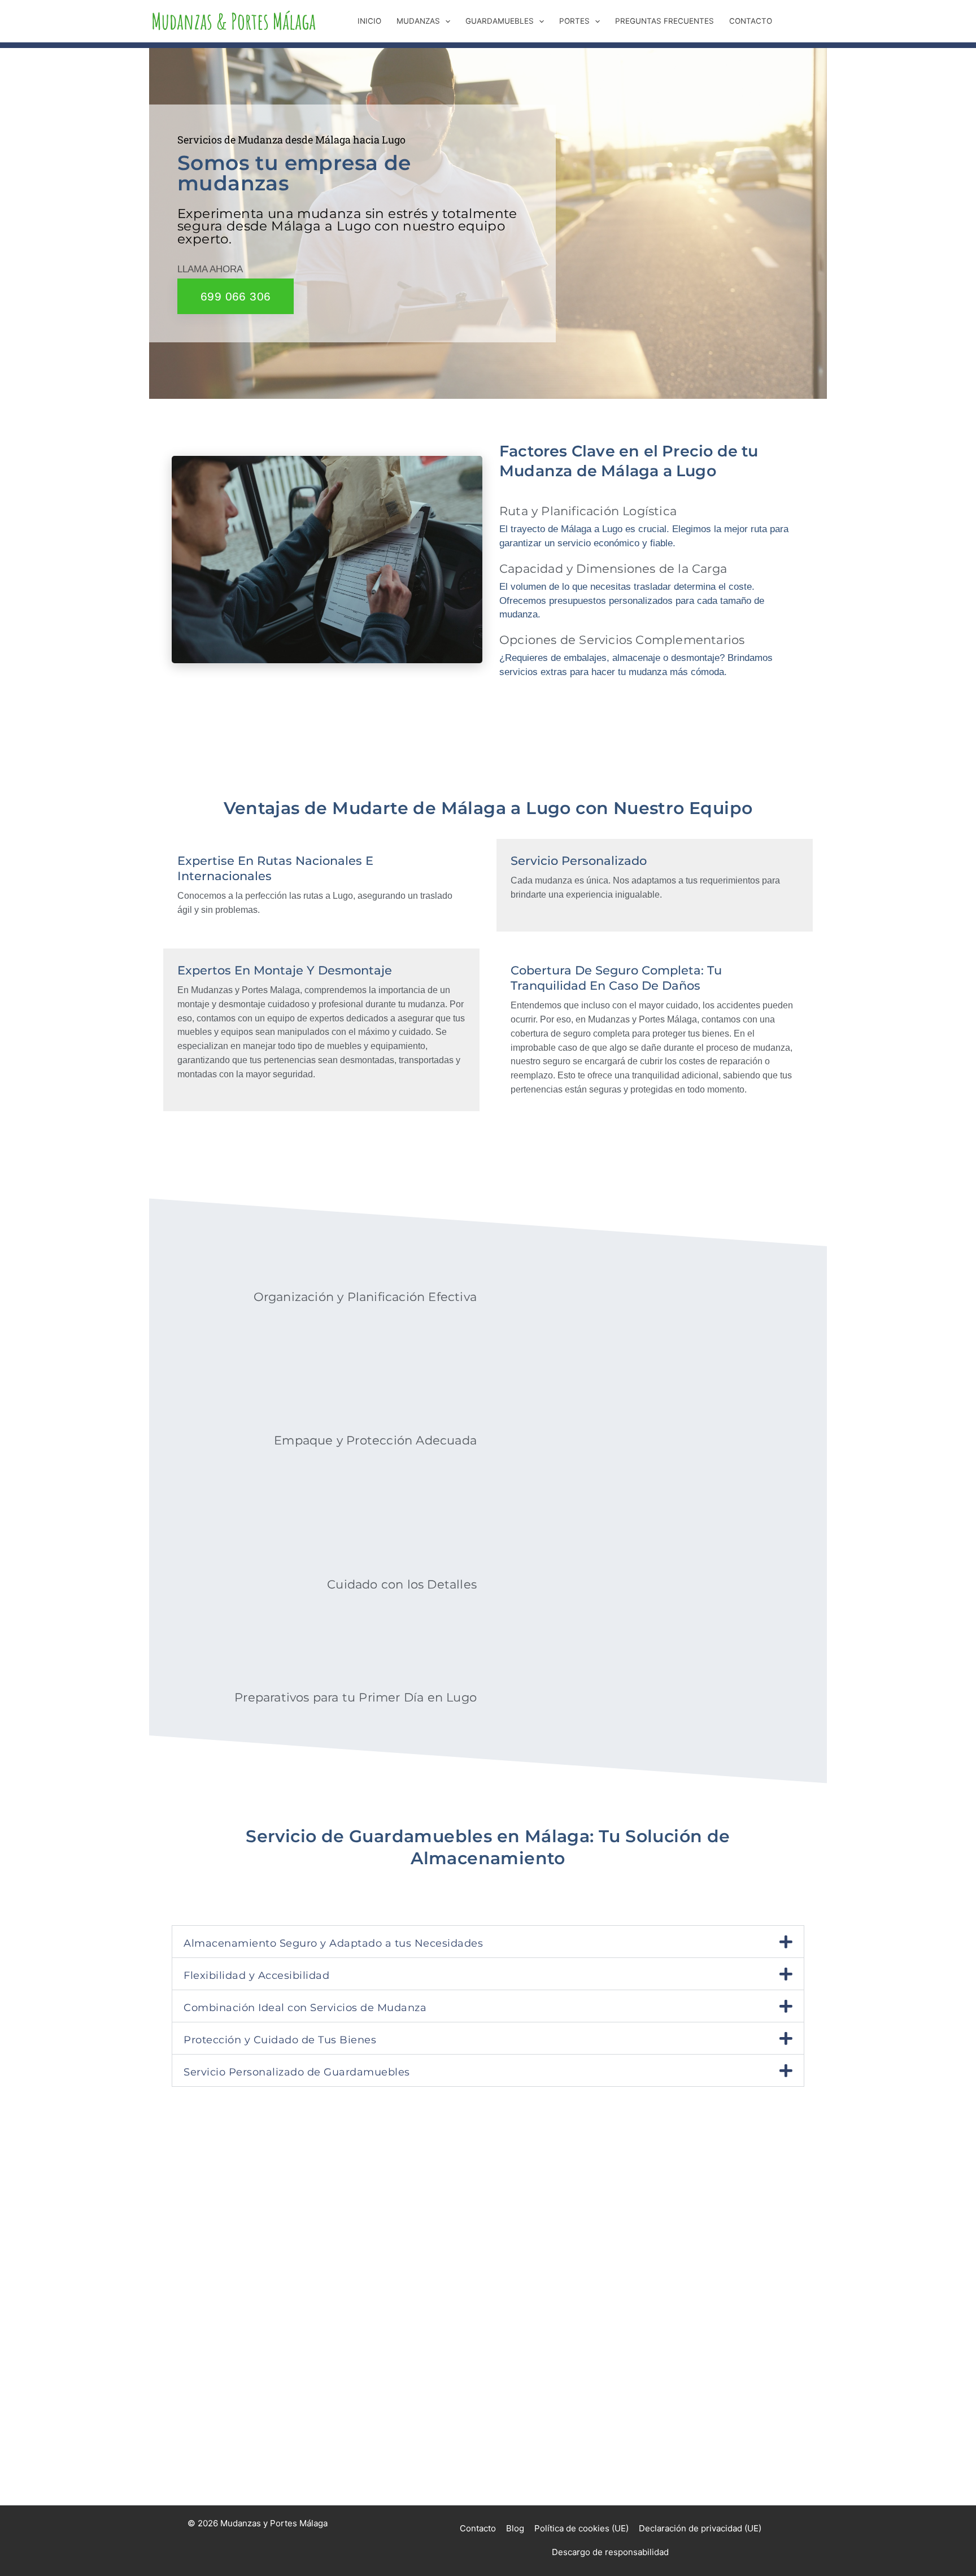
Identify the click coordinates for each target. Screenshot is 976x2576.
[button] (445, 21)
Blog (515, 2528)
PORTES (574, 21)
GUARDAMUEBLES (500, 21)
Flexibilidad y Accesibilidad (256, 1975)
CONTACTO (751, 21)
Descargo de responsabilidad (610, 2552)
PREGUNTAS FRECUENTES (665, 21)
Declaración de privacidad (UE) (700, 2528)
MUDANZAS (418, 21)
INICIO (369, 21)
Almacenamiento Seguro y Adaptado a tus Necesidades (333, 1943)
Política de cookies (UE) (581, 2528)
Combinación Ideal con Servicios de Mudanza (305, 2007)
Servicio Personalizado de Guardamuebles (297, 2072)
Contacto (478, 2528)
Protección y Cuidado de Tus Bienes (280, 2040)
